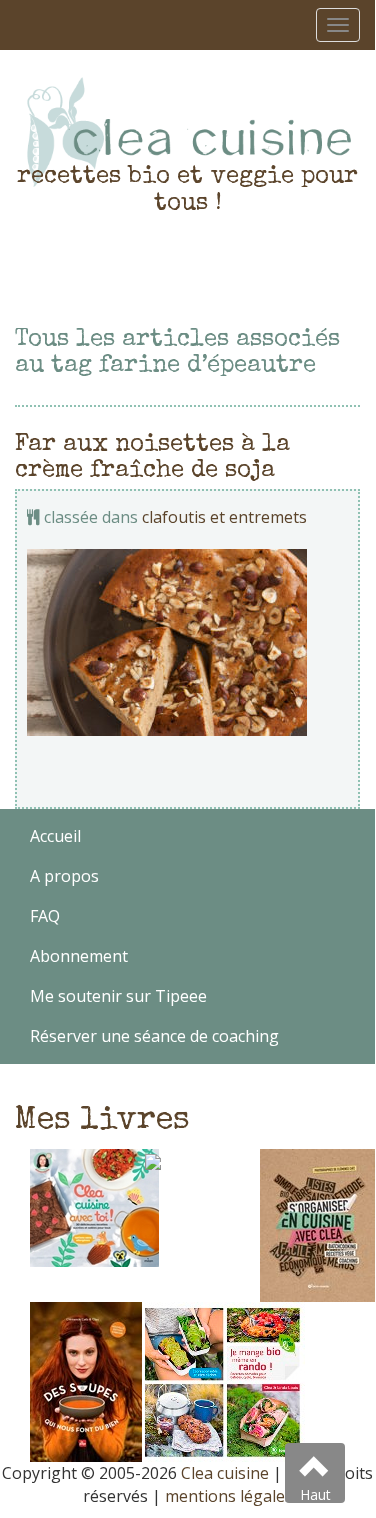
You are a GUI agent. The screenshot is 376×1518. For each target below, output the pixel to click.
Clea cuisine (225, 1473)
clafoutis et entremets (224, 517)
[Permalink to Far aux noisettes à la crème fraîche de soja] (187, 642)
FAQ (45, 916)
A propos (64, 876)
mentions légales (229, 1496)
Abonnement (79, 956)
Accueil (55, 836)
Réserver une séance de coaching (154, 1036)
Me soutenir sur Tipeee (118, 996)
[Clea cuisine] (187, 132)
